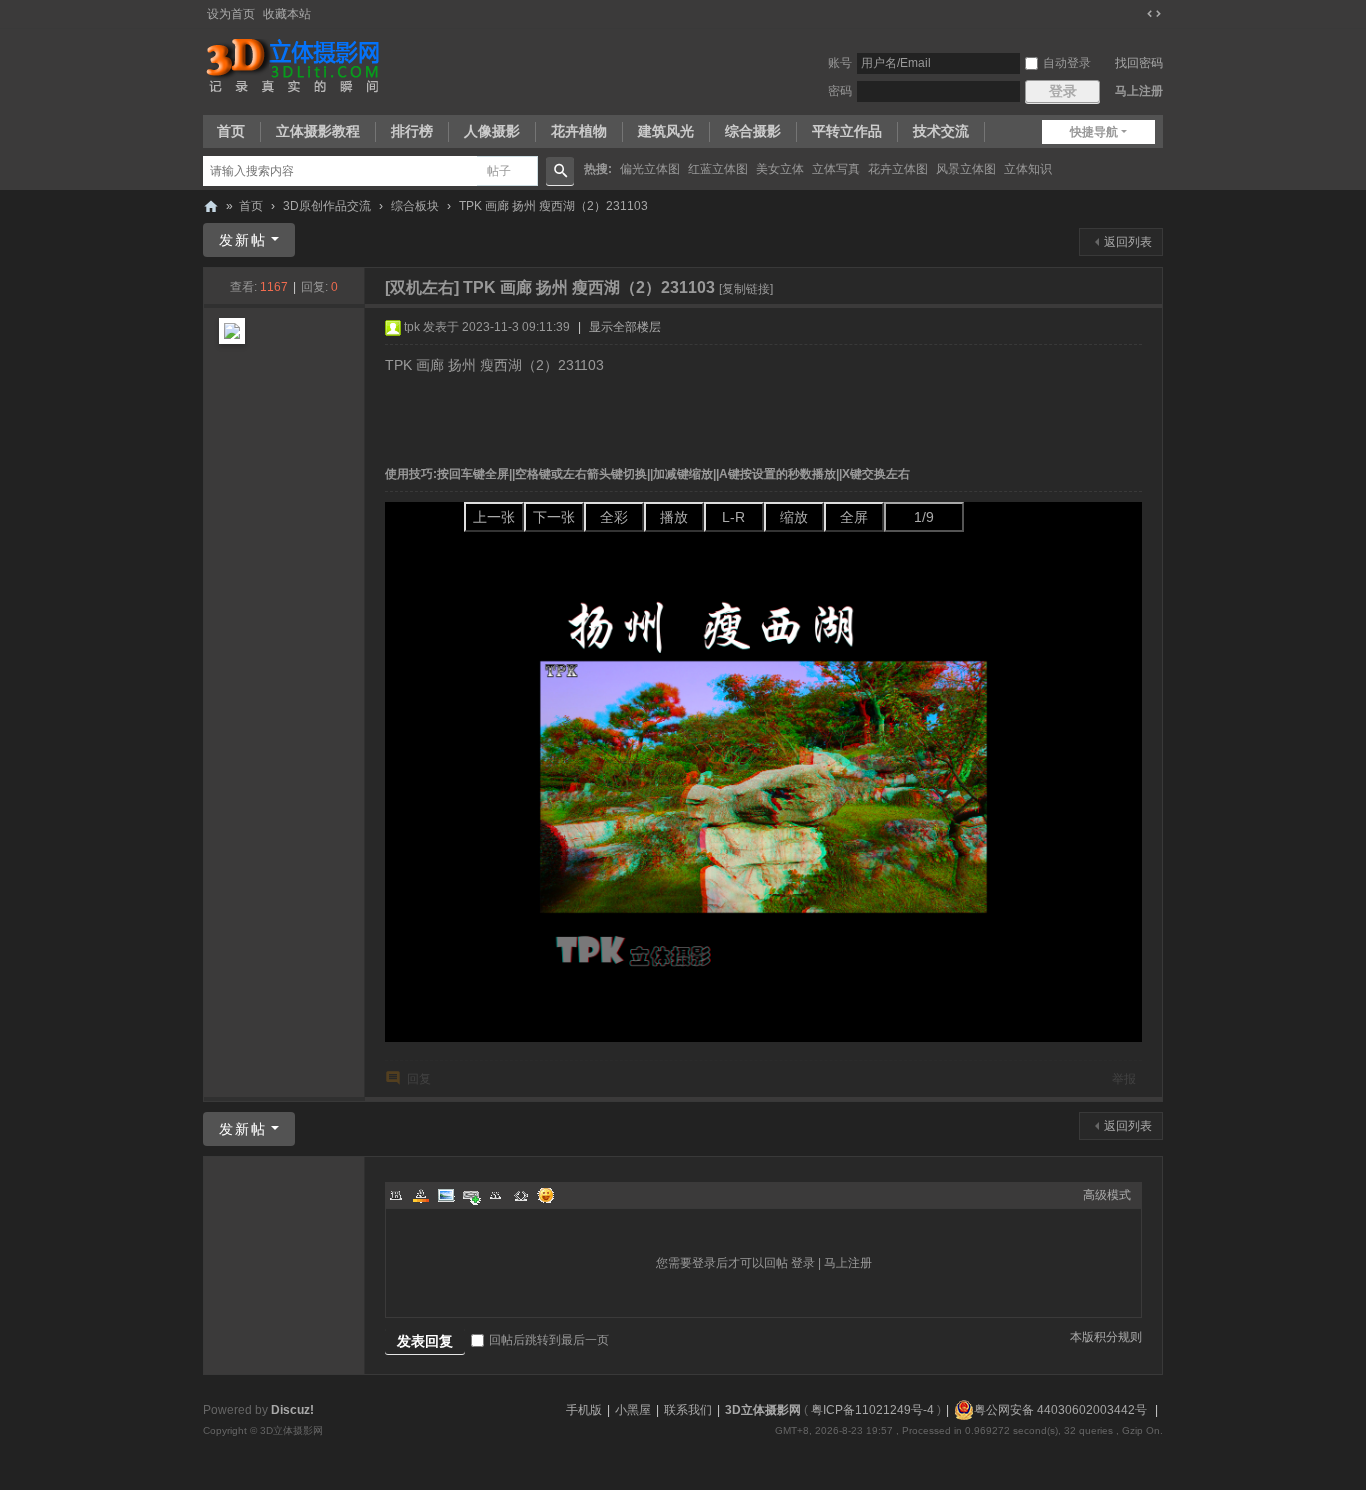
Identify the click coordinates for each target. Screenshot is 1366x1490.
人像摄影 (492, 131)
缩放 (794, 517)
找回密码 (1139, 63)
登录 (803, 1263)
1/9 (924, 517)
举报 (1124, 1079)
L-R (733, 517)
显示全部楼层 (625, 327)
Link (471, 1195)
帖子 (499, 171)
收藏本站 (287, 14)
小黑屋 (633, 1410)
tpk (412, 327)
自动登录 (1067, 63)
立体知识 (1028, 169)
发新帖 (243, 240)
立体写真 (836, 169)
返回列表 (1128, 242)
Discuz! (292, 1410)
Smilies (546, 1195)
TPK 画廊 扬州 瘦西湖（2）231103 (553, 206)
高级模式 (1107, 1195)
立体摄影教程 (318, 131)
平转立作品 (847, 131)
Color (421, 1195)
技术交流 (941, 131)
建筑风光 (666, 131)
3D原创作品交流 (327, 206)
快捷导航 (1094, 132)
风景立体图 (966, 169)
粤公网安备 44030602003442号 (1060, 1410)
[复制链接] (746, 289)
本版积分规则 (1106, 1337)
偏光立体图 (650, 169)
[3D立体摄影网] (294, 66)
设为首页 (231, 14)
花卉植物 (579, 131)
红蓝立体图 (718, 169)
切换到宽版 (1154, 14)
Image (446, 1195)
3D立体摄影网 (211, 206)
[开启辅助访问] (1135, 14)
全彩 (614, 517)
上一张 (494, 517)
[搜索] (560, 171)
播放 (674, 517)
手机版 (584, 1410)
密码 (840, 91)
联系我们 (688, 1410)
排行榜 (412, 131)
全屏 (854, 517)
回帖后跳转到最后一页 (549, 1340)
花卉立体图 (898, 169)
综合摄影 (753, 131)
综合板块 (415, 206)
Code (521, 1195)
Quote (496, 1195)
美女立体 (780, 169)
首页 (231, 131)
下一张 (554, 517)
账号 (840, 63)
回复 (419, 1079)
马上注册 (1139, 91)
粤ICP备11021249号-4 (872, 1410)
